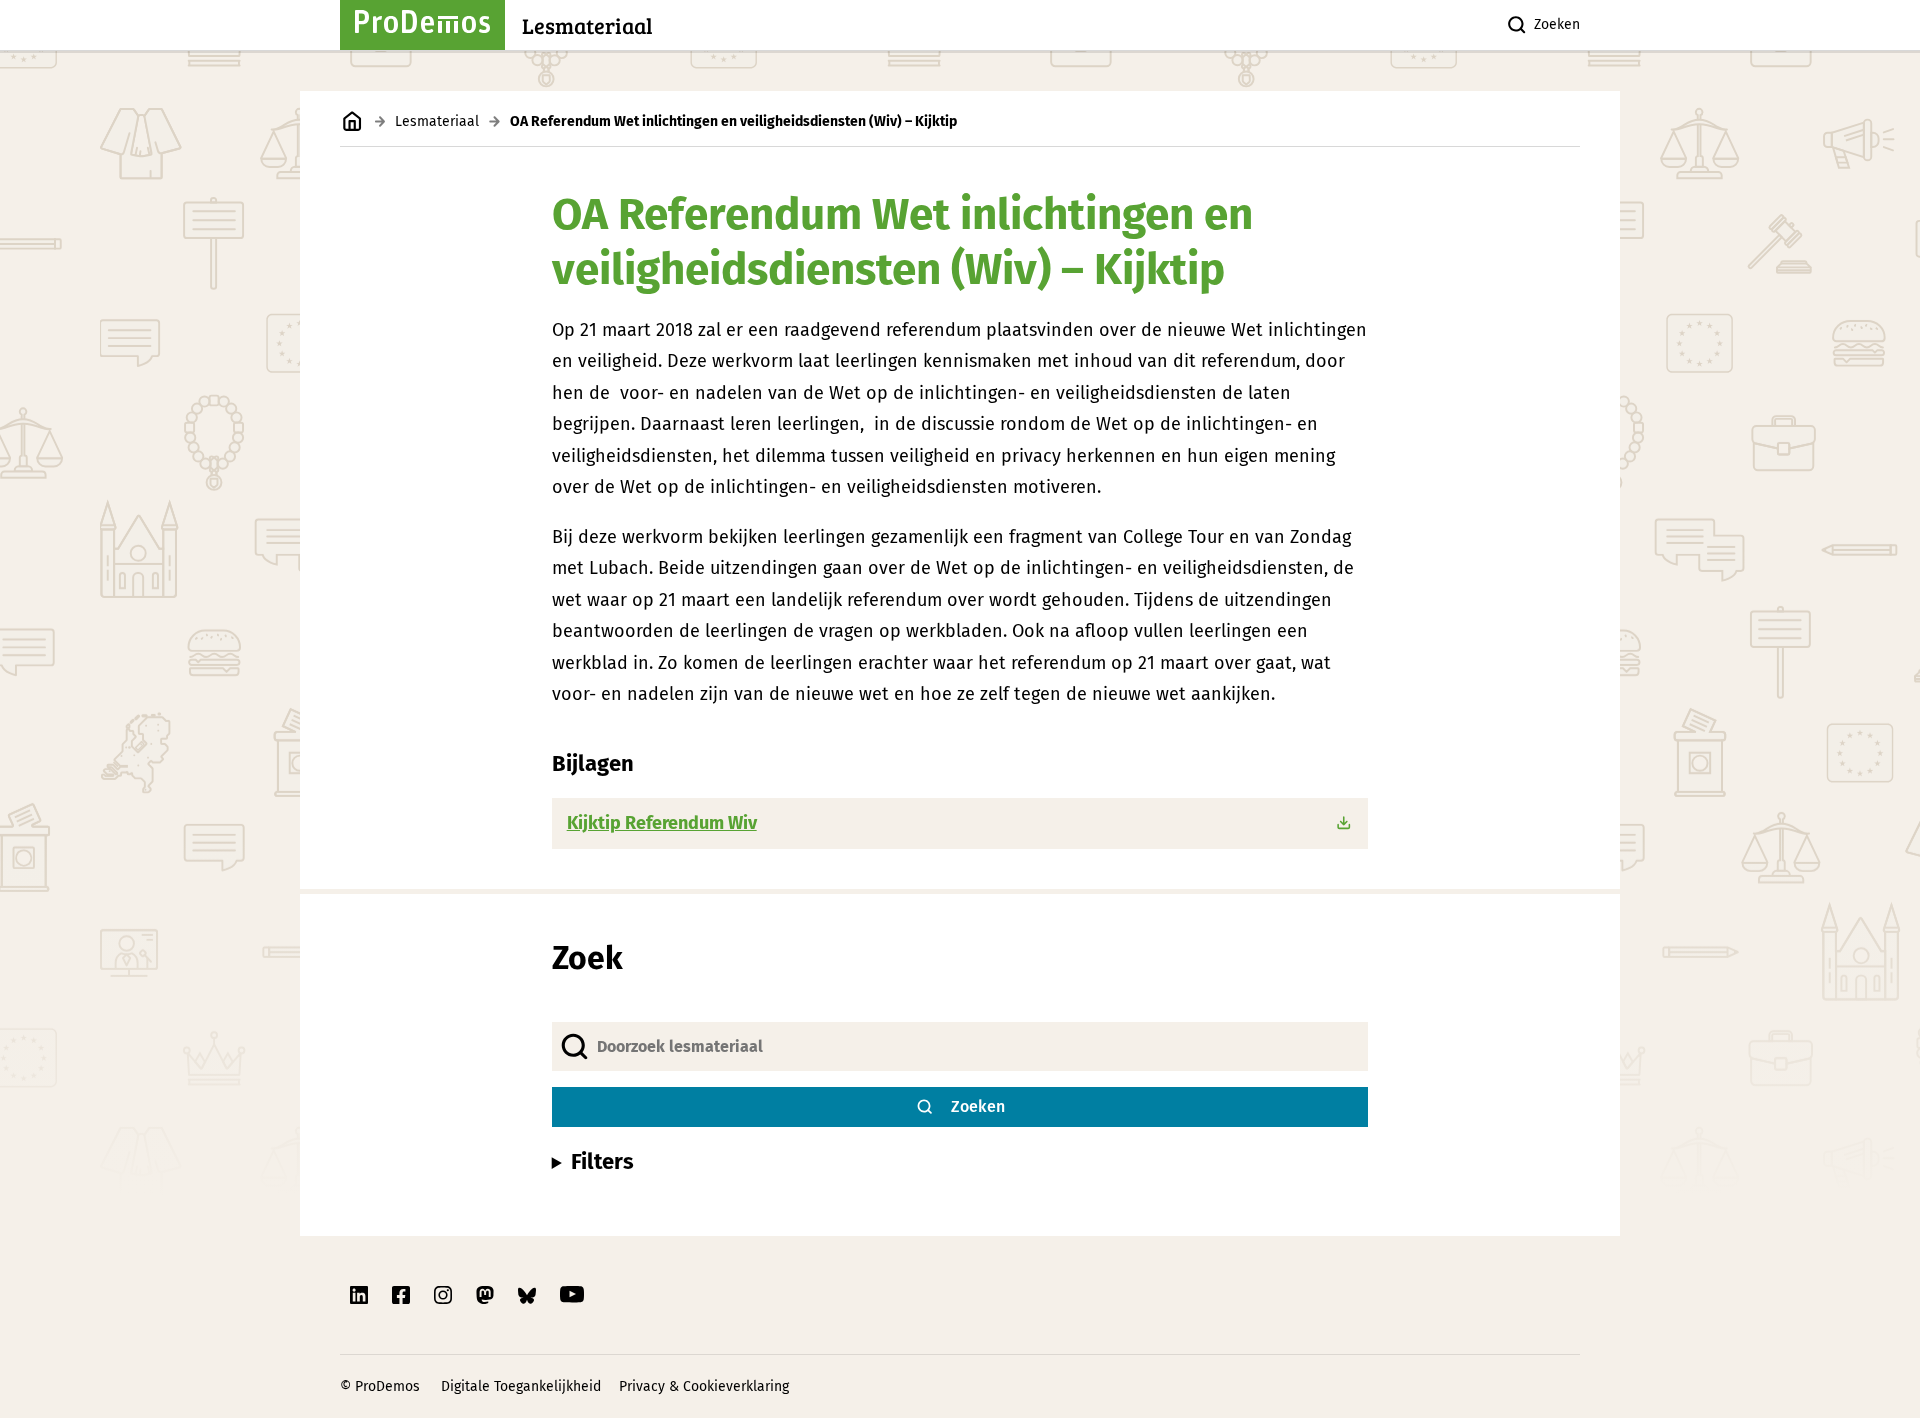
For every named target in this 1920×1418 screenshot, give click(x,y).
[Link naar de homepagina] (352, 121)
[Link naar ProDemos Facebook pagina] (403, 1295)
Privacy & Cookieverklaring (704, 1386)
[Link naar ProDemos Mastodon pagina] (487, 1295)
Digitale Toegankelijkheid (521, 1386)
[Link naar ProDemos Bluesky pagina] (529, 1295)
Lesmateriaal (437, 121)
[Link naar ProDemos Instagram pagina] (445, 1295)
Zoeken (1557, 24)
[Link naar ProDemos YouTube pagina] (572, 1295)
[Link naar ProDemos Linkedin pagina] (361, 1295)
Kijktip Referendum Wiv (662, 823)
